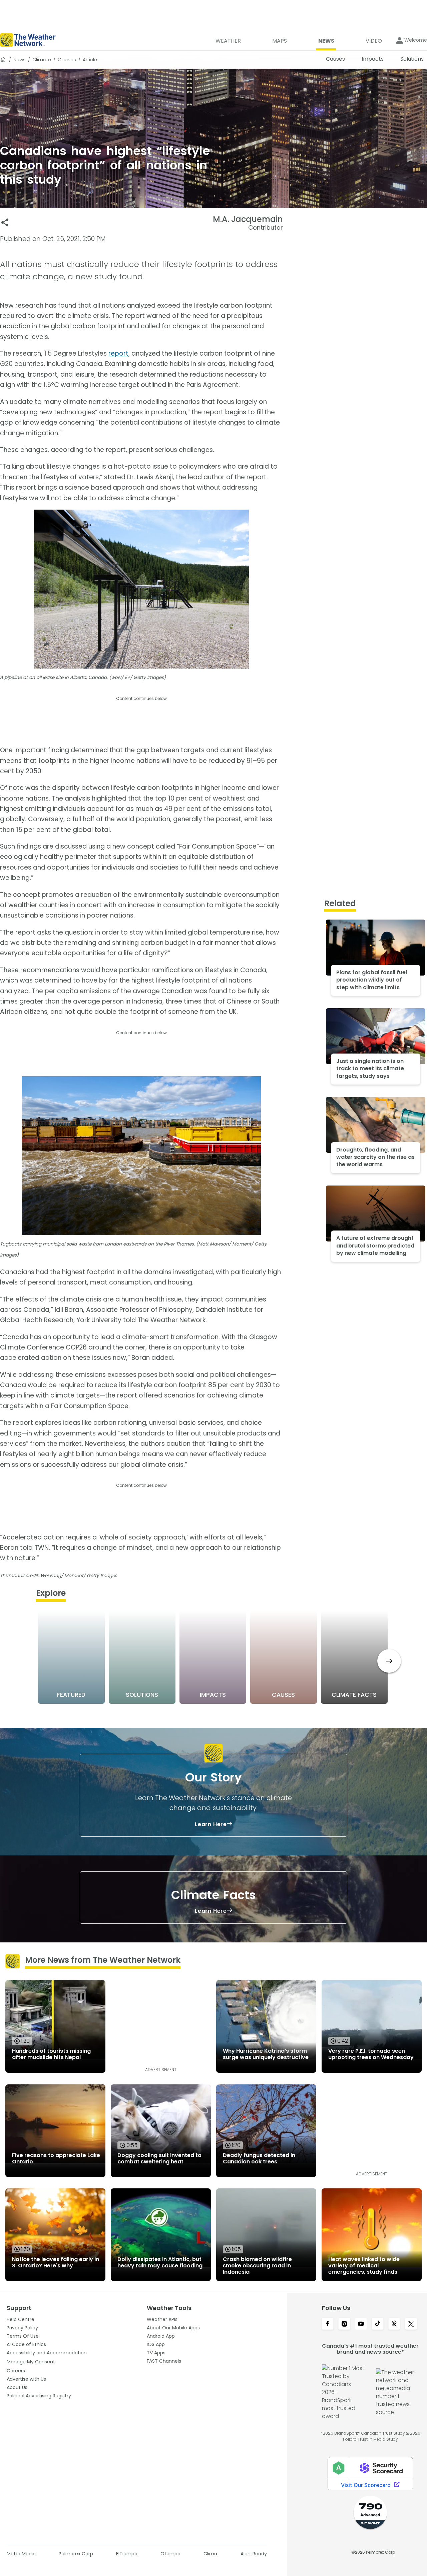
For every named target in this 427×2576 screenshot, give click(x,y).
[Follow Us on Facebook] (328, 2324)
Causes (67, 60)
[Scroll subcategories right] (389, 1661)
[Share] (5, 222)
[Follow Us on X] (411, 2324)
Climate (42, 60)
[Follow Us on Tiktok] (378, 2324)
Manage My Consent (31, 2362)
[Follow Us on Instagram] (344, 2324)
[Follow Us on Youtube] (361, 2324)
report (118, 353)
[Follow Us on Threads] (394, 2324)
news (20, 60)
